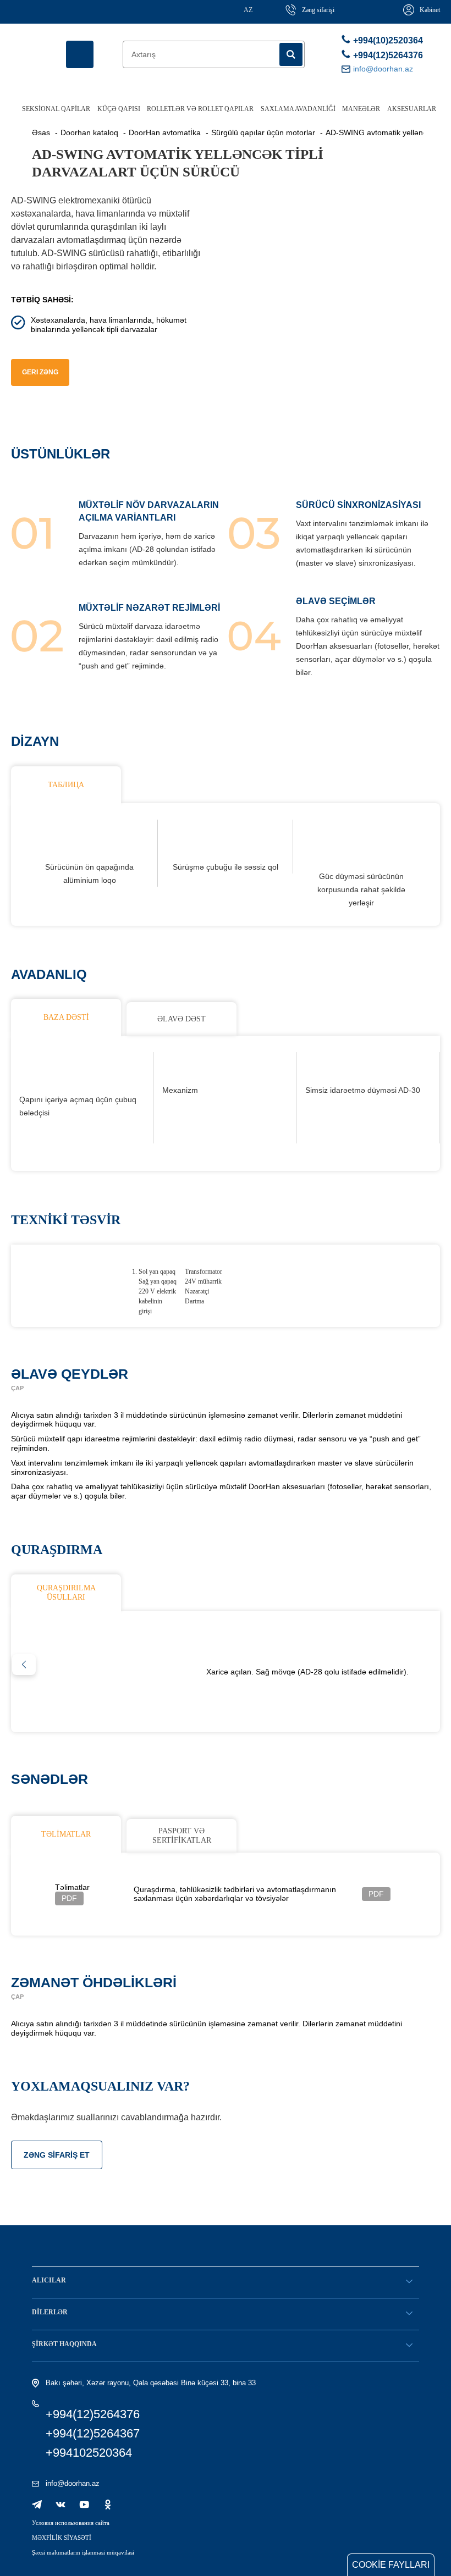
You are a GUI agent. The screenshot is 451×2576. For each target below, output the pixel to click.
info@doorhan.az (73, 2483)
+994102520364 (89, 2453)
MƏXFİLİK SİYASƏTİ (62, 2538)
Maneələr (361, 109)
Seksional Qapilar (56, 109)
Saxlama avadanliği (298, 109)
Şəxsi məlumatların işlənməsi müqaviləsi (83, 2552)
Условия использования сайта (71, 2523)
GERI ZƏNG (40, 372)
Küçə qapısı (119, 109)
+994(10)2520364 (386, 40)
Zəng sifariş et (57, 2155)
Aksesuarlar (412, 109)
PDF (69, 1898)
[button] (24, 1665)
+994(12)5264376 (386, 55)
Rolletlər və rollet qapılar (200, 109)
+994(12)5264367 (93, 2433)
